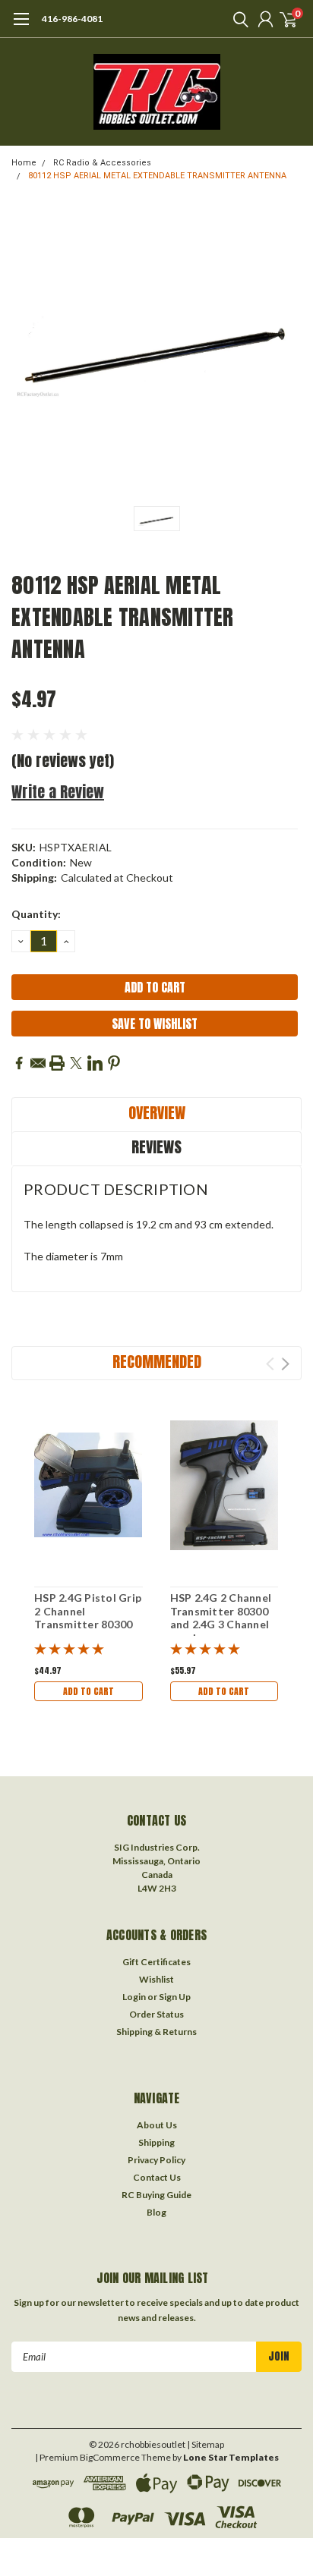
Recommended (157, 1362)
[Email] (38, 1063)
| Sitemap (206, 2444)
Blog (156, 2212)
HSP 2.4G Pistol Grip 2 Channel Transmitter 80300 (88, 1611)
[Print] (57, 1063)
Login (134, 1997)
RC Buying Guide (156, 2195)
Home (24, 163)
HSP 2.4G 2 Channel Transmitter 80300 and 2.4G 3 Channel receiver (221, 1618)
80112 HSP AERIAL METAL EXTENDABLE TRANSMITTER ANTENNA (157, 176)
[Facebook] (19, 1063)
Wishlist (156, 1979)
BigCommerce (110, 2457)
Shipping (156, 2142)
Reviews (156, 1147)
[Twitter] (76, 1063)
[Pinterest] (114, 1063)
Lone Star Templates (231, 2457)
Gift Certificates (156, 1962)
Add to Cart (89, 1691)
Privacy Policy (156, 2160)
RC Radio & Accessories (102, 163)
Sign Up (175, 1997)
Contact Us (157, 2177)
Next (285, 1364)
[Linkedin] (95, 1063)
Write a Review (58, 792)
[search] (237, 19)
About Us (157, 2125)
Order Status (156, 2014)
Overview (157, 1113)
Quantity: (36, 914)
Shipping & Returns (156, 2032)
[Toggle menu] (21, 27)
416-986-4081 (72, 19)
